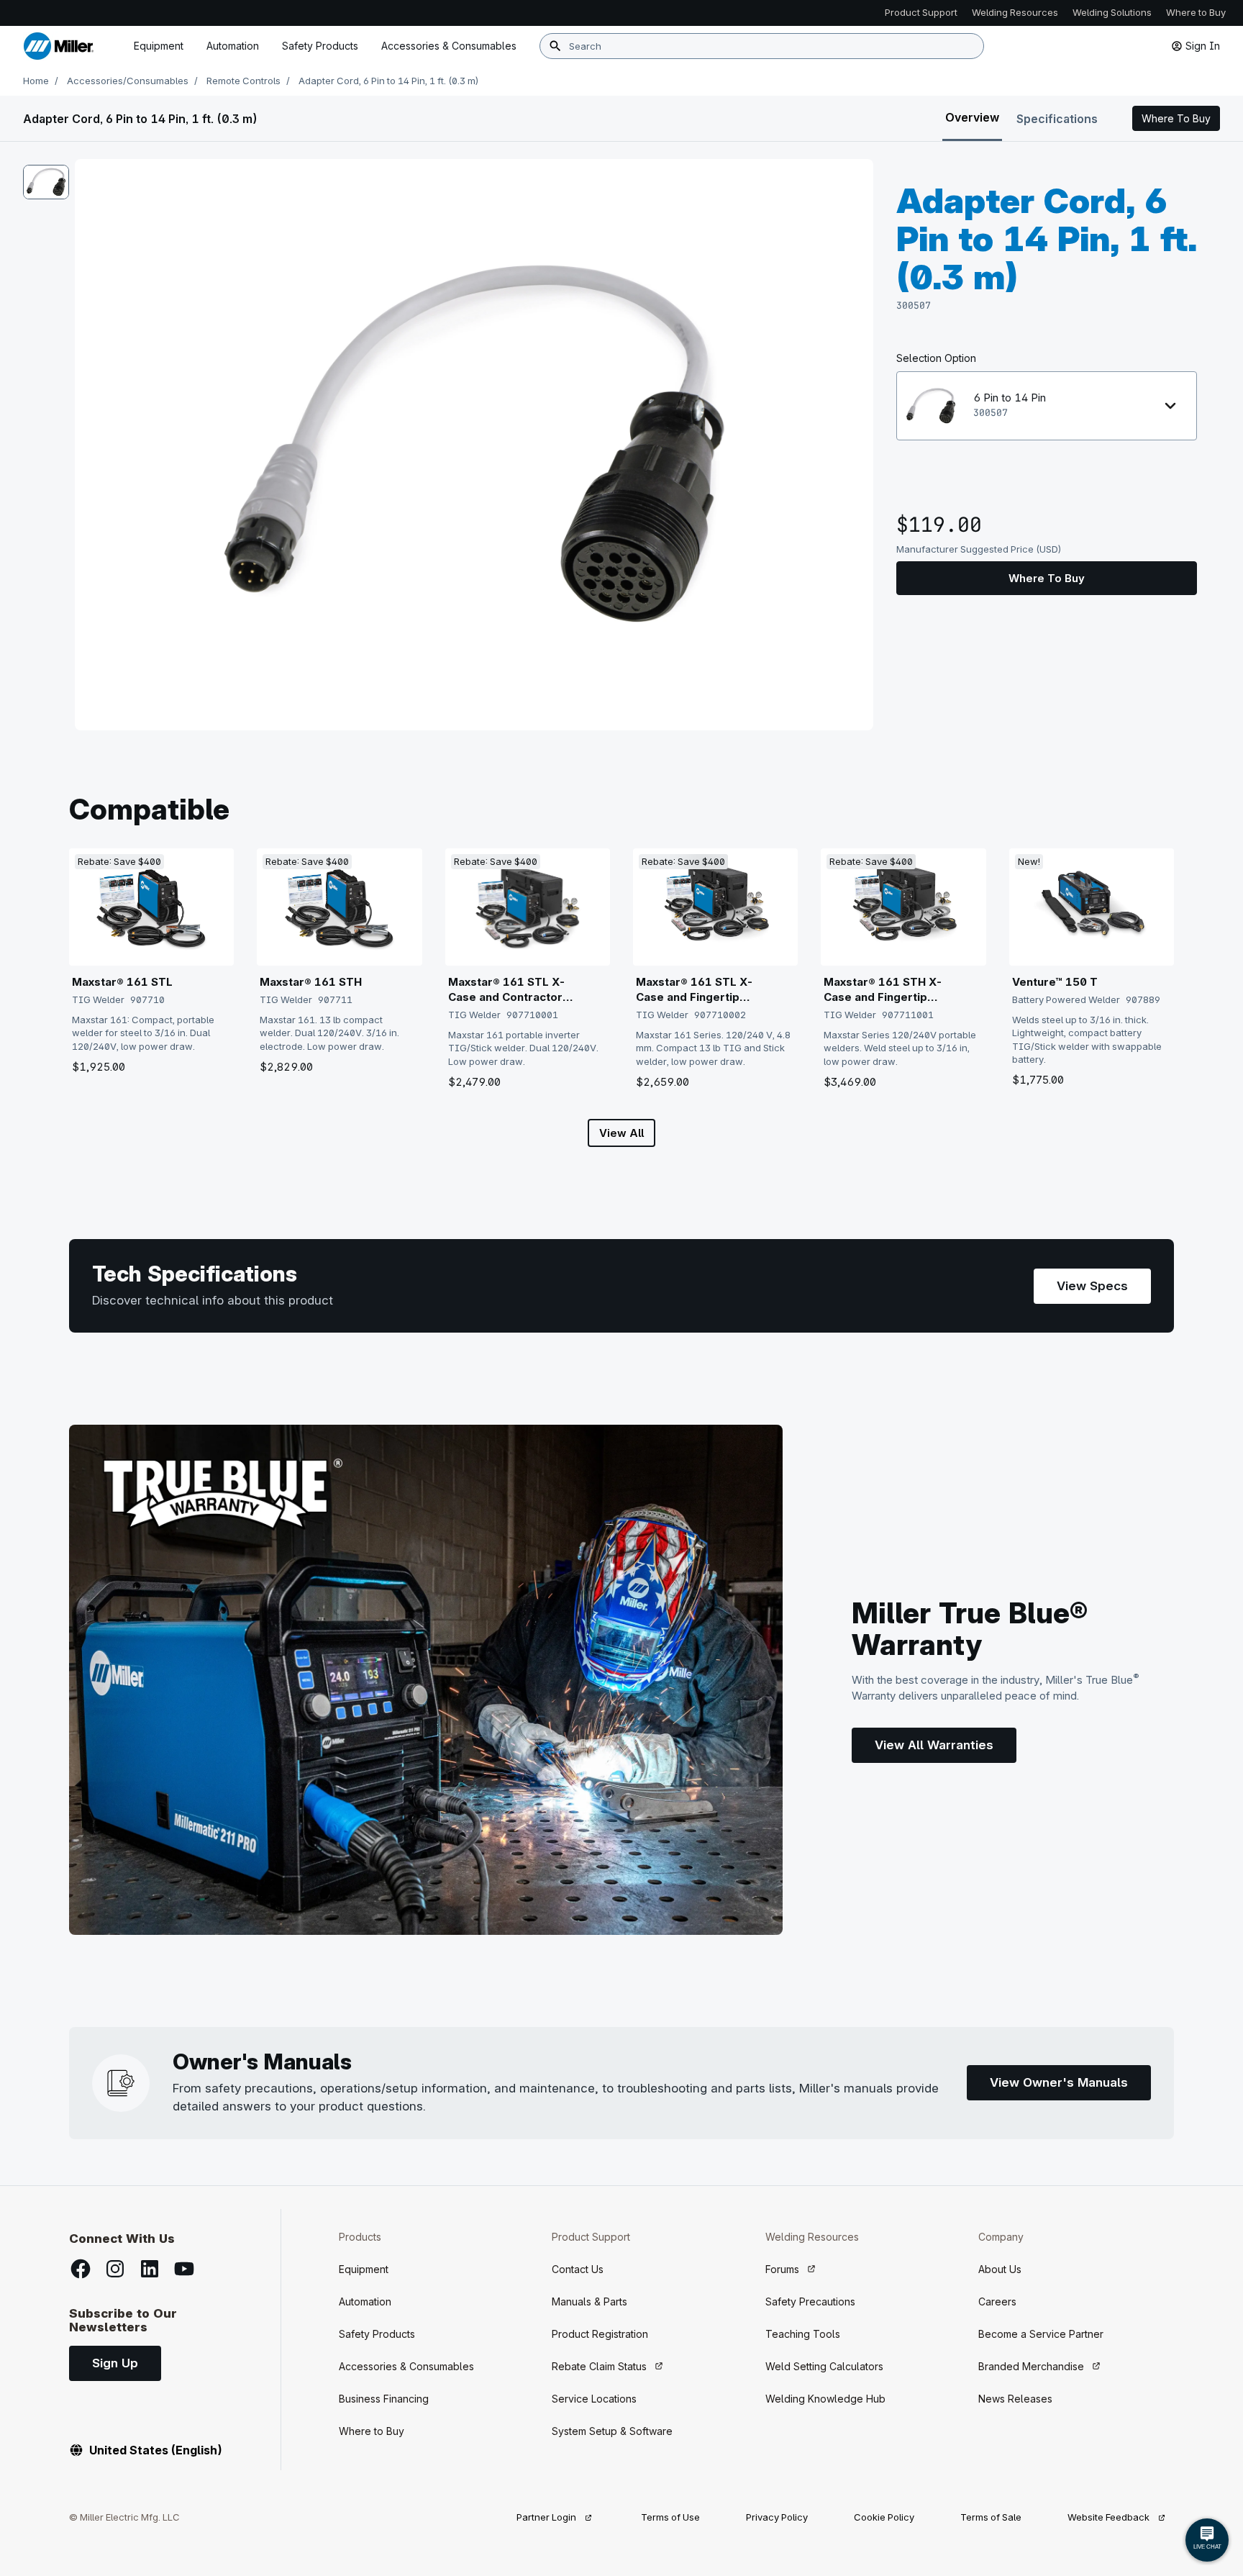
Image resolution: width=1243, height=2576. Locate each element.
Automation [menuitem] (233, 46)
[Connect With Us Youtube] (184, 2269)
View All (621, 1133)
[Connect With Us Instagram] (115, 2269)
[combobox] (762, 46)
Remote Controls (243, 81)
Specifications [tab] (1057, 119)
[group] (474, 445)
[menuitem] (449, 46)
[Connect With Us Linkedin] (150, 2269)
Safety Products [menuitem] (320, 46)
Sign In (1203, 46)
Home (36, 81)
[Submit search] (555, 46)
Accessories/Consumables (128, 81)
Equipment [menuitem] (159, 46)
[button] (1176, 119)
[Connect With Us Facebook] (81, 2269)
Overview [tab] (972, 117)
